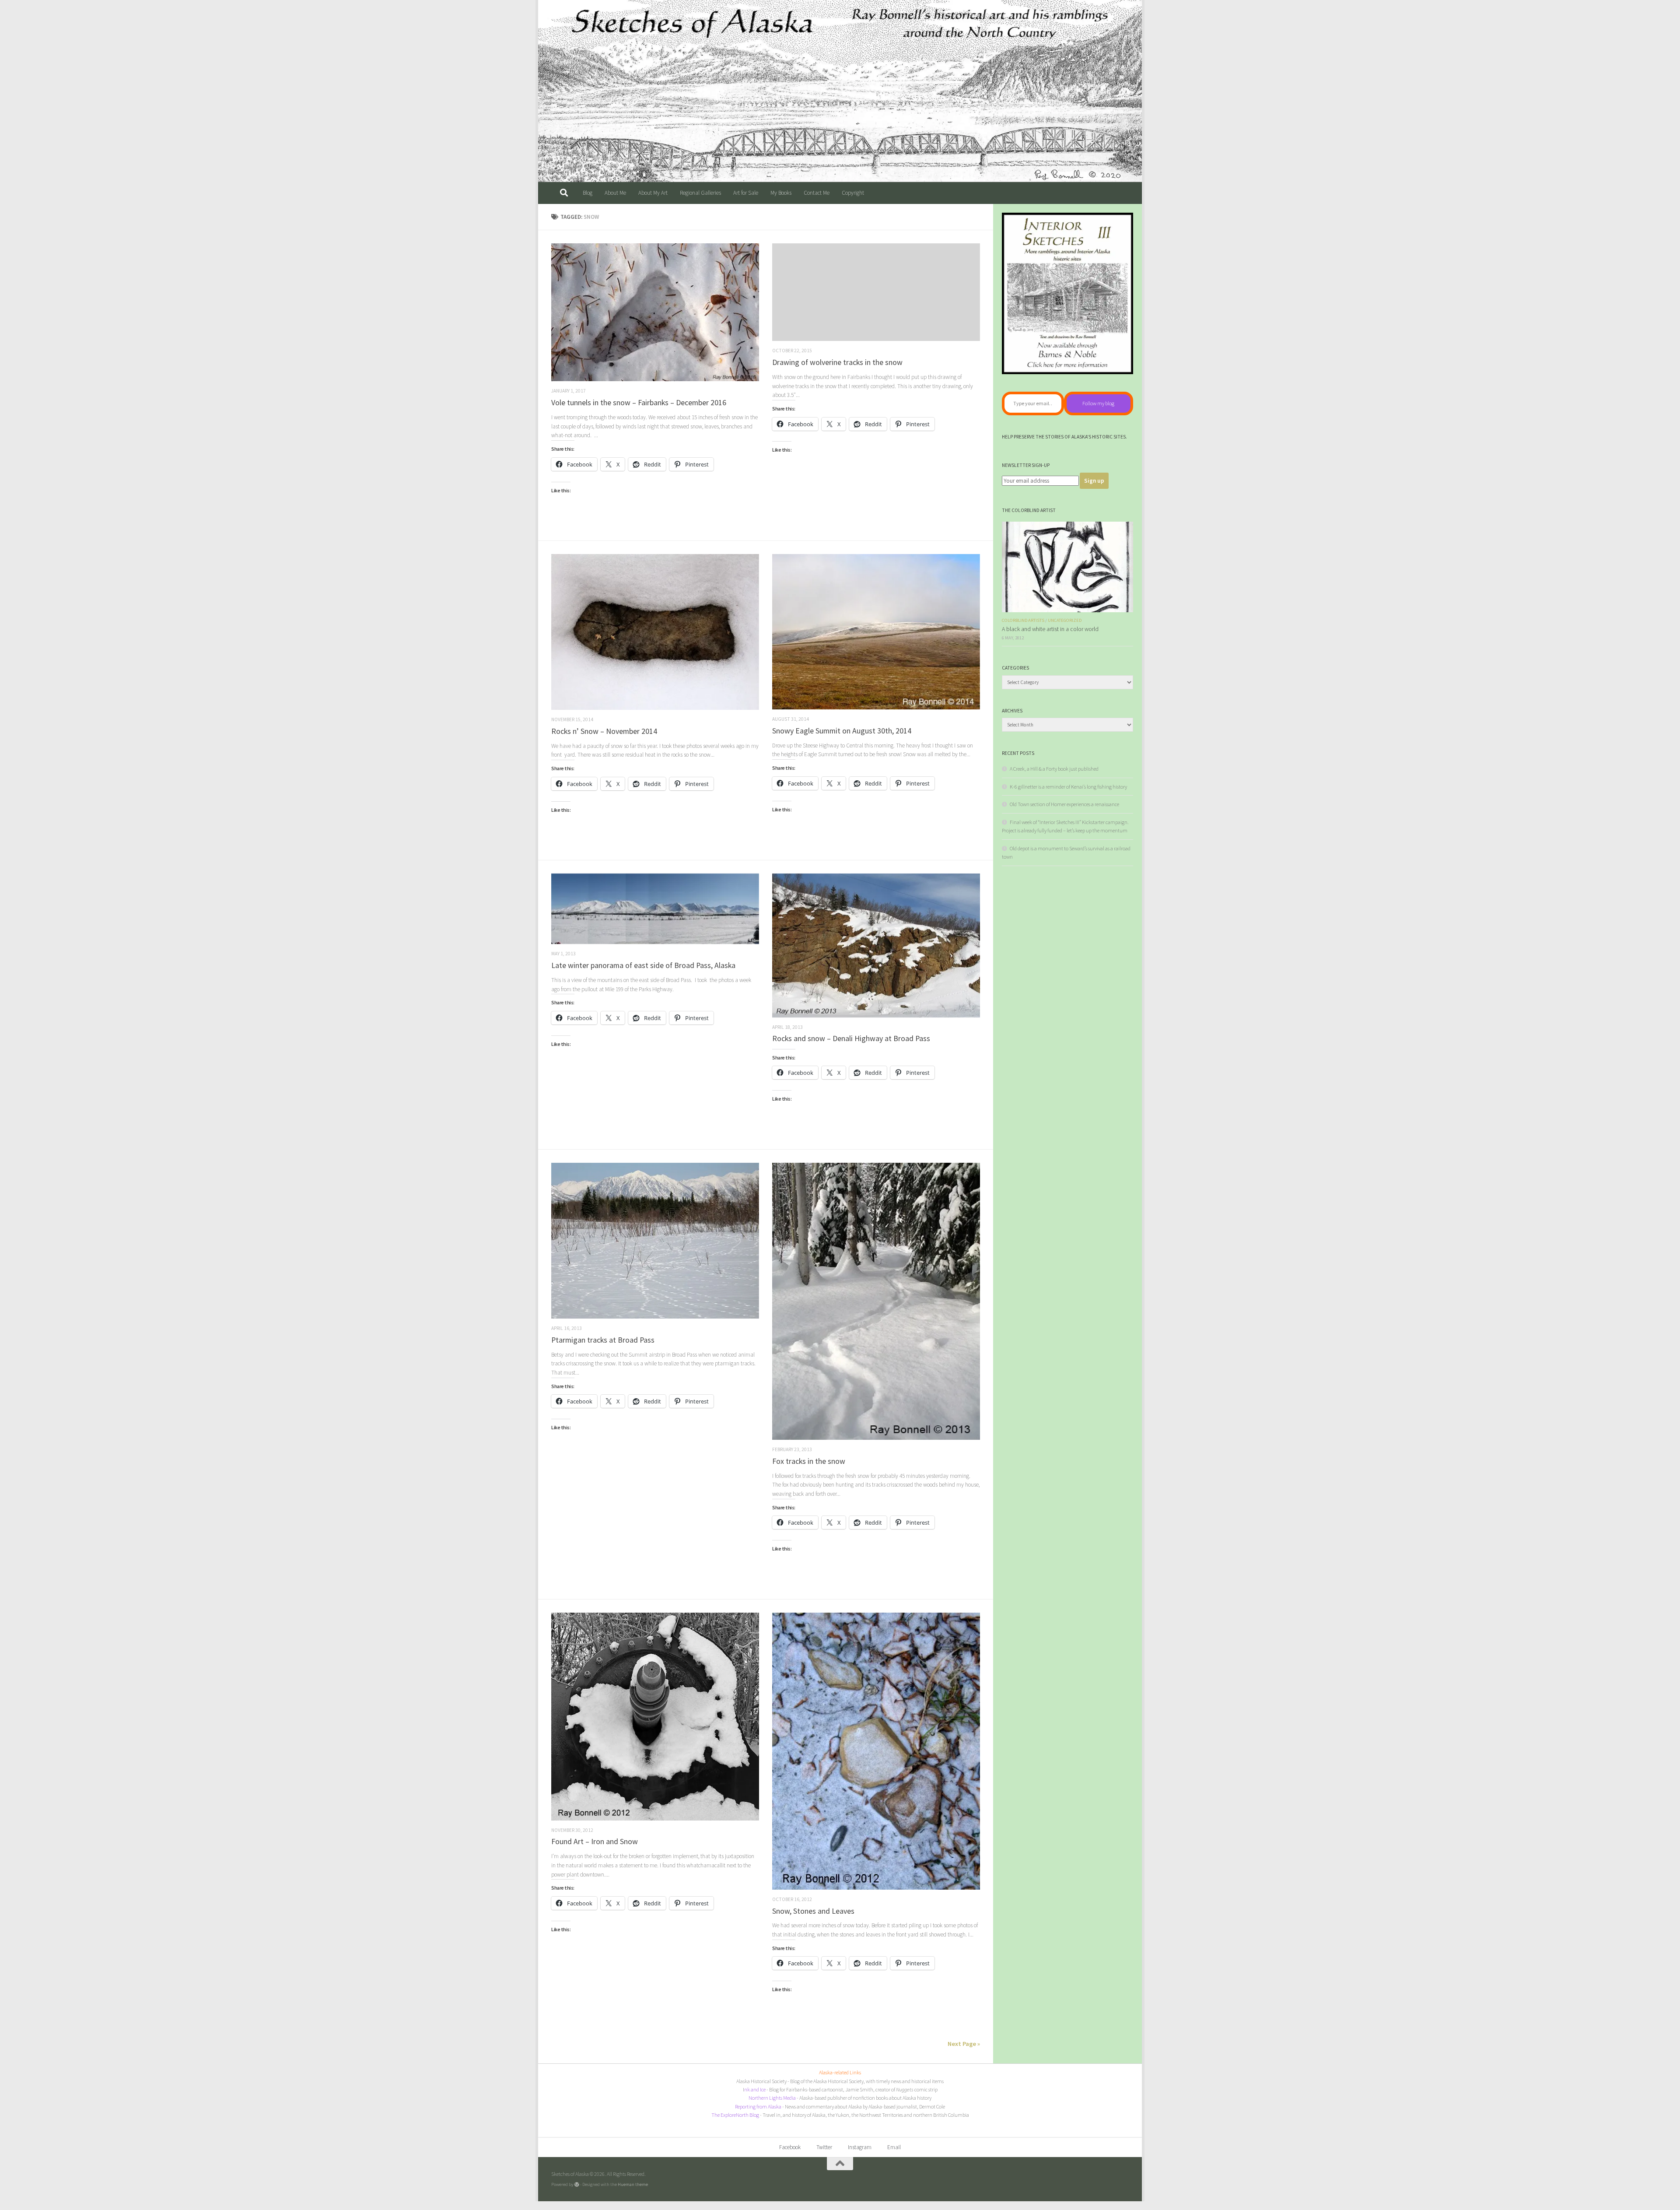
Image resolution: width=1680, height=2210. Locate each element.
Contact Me (817, 193)
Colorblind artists (1023, 620)
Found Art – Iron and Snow (595, 1841)
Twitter (824, 2147)
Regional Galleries (700, 193)
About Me (615, 193)
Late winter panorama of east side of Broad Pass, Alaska (643, 965)
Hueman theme (633, 2184)
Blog (588, 193)
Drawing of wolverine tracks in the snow (837, 362)
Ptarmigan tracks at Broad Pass (603, 1340)
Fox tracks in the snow (809, 1461)
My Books (781, 193)
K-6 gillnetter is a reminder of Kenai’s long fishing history (1068, 787)
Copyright (853, 193)
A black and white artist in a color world (1050, 629)
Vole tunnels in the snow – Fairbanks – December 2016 (639, 402)
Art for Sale (746, 193)
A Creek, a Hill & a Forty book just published (1054, 769)
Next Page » (964, 2044)
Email (894, 2147)
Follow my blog (1098, 403)
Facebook (790, 2147)
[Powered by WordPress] (577, 2184)
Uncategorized (1065, 620)
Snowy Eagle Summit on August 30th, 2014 (842, 731)
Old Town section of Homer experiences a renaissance (1064, 804)
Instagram (860, 2147)
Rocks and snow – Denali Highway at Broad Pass (851, 1038)
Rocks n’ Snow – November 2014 (604, 731)
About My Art (653, 193)
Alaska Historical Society (761, 2081)
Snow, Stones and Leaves (813, 1911)
